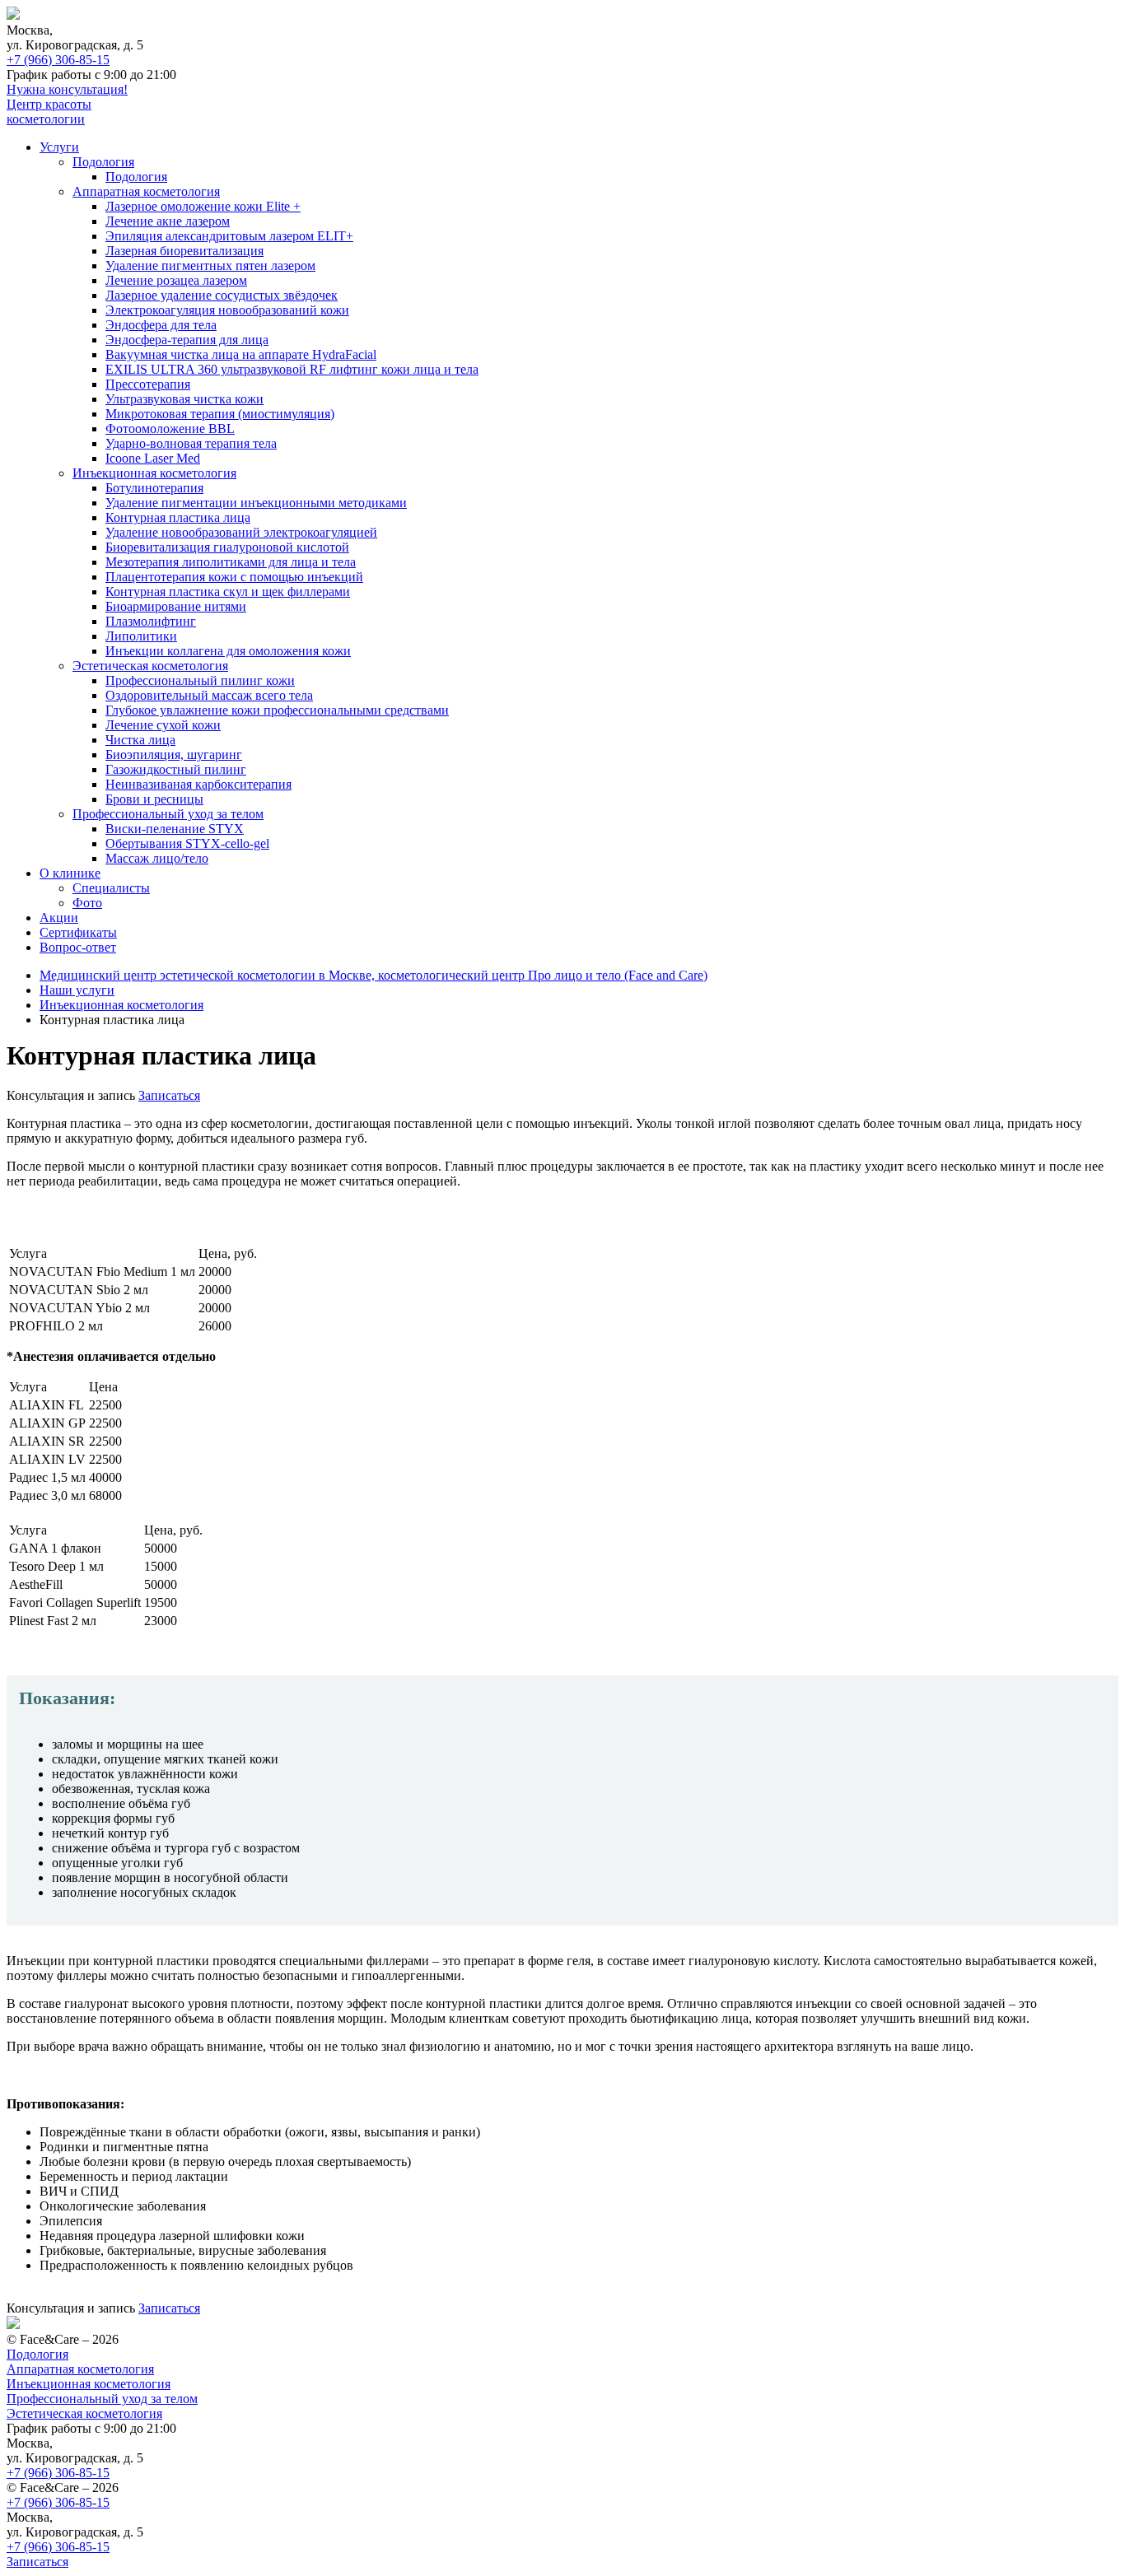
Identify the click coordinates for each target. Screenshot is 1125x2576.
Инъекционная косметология (154, 473)
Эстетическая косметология (150, 666)
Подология (103, 162)
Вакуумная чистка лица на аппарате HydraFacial (241, 354)
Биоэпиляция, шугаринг (174, 755)
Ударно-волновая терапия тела (191, 443)
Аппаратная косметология (146, 191)
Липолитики (141, 636)
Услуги (59, 147)
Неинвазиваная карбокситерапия (198, 784)
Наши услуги (77, 990)
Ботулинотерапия (154, 488)
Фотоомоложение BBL (170, 429)
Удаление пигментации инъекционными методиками (256, 503)
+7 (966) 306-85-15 (58, 60)
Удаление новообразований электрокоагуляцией (241, 532)
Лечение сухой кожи (163, 725)
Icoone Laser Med (153, 458)
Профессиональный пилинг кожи (200, 680)
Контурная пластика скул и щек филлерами (228, 592)
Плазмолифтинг (151, 621)
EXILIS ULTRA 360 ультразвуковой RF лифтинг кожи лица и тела (292, 369)
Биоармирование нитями (176, 606)
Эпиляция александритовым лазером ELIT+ (229, 236)
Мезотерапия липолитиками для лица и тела (231, 562)
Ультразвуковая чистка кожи (184, 399)
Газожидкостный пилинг (176, 769)
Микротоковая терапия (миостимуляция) (220, 414)
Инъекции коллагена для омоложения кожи (228, 651)
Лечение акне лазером (168, 221)
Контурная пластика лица (178, 517)
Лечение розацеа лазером (176, 280)
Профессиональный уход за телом (168, 814)
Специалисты (111, 888)
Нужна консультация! (67, 89)
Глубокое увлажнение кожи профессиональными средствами (277, 710)
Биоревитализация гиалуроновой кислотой (227, 547)
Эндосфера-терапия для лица (187, 340)
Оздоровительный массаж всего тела (209, 695)
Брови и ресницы (154, 799)
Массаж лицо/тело (157, 858)
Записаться (169, 1095)
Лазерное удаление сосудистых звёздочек (222, 295)
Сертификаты (78, 932)
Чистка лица (140, 740)
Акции (59, 918)
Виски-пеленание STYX (175, 829)
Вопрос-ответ (78, 947)
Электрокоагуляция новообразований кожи (227, 310)
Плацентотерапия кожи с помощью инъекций (234, 577)
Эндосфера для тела (161, 325)
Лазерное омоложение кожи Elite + (203, 206)
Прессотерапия (148, 384)
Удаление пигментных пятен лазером (210, 266)
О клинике (70, 873)
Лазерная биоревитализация (184, 251)
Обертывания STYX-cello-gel (187, 843)
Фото (87, 903)
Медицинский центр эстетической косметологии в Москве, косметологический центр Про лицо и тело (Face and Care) (373, 975)
